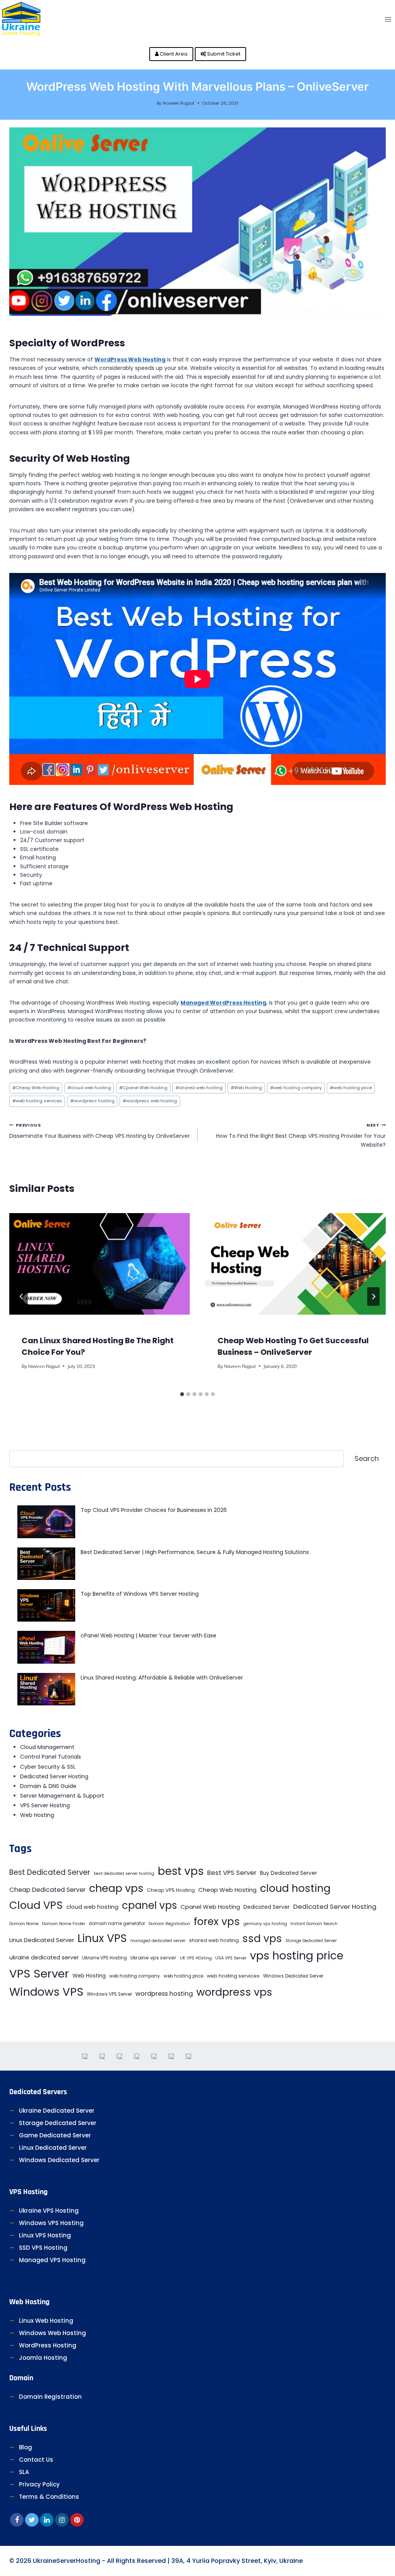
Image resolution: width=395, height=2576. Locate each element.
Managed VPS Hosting (52, 2260)
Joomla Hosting (43, 2358)
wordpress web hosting (150, 1101)
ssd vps (262, 1938)
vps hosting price (297, 1956)
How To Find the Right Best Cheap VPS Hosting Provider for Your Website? (301, 1135)
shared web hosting (199, 1088)
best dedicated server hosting (124, 1874)
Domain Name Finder (64, 1924)
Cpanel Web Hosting (143, 1088)
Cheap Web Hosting (36, 1088)
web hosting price (351, 1088)
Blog (25, 2447)
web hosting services (37, 1101)
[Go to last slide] (22, 1296)
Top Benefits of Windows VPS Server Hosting (140, 1594)
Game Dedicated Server (55, 2135)
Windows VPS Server (109, 1994)
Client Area (173, 54)
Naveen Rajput (179, 103)
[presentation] (100, 1264)
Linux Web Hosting (46, 2321)
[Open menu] (388, 19)
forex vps (217, 1921)
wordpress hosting (92, 1101)
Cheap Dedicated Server (47, 1890)
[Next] (373, 1296)
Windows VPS (46, 1992)
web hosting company (296, 1088)
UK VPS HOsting (196, 1958)
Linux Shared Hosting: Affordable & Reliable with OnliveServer (162, 1678)
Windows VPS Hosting (51, 2223)
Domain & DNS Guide (48, 1786)
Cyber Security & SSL (48, 1767)
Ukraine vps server (153, 1958)
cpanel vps (149, 1905)
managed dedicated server (158, 1941)
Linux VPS (102, 1938)
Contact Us (36, 2460)
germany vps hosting (265, 1924)
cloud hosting (295, 1888)
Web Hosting (246, 1088)
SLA (24, 2472)
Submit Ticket (223, 54)
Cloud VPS (36, 1905)
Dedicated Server (267, 1907)
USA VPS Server (231, 1958)
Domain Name (24, 1924)
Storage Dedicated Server (311, 1941)
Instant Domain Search (314, 1924)
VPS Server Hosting (45, 1805)
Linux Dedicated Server (42, 1940)
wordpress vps (234, 1992)
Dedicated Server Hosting (54, 1776)
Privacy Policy (39, 2484)
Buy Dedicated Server (289, 1873)
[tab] (182, 1394)
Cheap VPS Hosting (171, 1890)
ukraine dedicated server (44, 1957)
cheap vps (116, 1888)
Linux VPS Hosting (45, 2235)
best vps (181, 1871)
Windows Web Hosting (52, 2333)
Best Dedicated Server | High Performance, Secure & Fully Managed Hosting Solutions (195, 1552)
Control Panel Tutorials (51, 1757)
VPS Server (39, 1974)
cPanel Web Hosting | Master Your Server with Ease (149, 1635)
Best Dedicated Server (50, 1872)
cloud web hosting (89, 1088)
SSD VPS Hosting (43, 2248)
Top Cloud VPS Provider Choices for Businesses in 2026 (154, 1510)
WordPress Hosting (48, 2345)
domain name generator (117, 1924)
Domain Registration (169, 1924)
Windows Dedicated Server (293, 1976)
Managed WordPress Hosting (223, 1003)
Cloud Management (47, 1747)
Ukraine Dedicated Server (57, 2111)
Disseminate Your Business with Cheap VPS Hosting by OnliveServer (100, 1131)
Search (367, 1458)
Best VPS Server (232, 1873)
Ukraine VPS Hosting (105, 1958)
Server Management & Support (62, 1796)
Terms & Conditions (49, 2497)
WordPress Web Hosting (130, 359)
